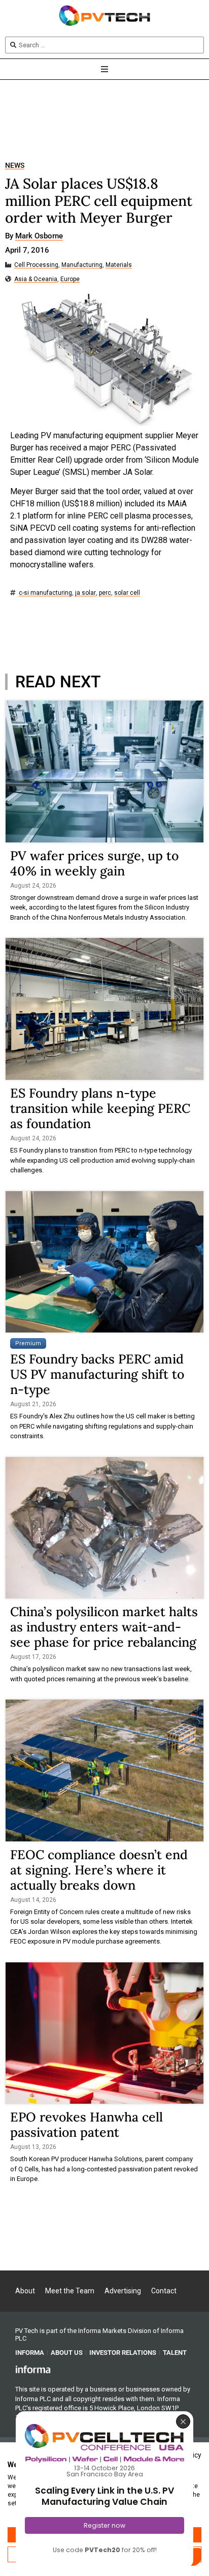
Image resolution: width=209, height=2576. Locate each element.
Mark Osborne (39, 236)
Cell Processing (36, 265)
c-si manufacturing (45, 593)
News (15, 165)
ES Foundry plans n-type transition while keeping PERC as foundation (100, 1108)
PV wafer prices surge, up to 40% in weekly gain (94, 863)
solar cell (127, 593)
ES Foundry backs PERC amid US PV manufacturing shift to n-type (97, 1374)
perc (105, 593)
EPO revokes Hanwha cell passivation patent (86, 2125)
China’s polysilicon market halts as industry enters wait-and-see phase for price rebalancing (104, 1627)
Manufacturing (82, 265)
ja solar (85, 593)
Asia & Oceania (36, 279)
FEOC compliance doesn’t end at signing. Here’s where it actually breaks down (99, 1870)
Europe (70, 279)
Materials (119, 265)
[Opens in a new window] (33, 2369)
